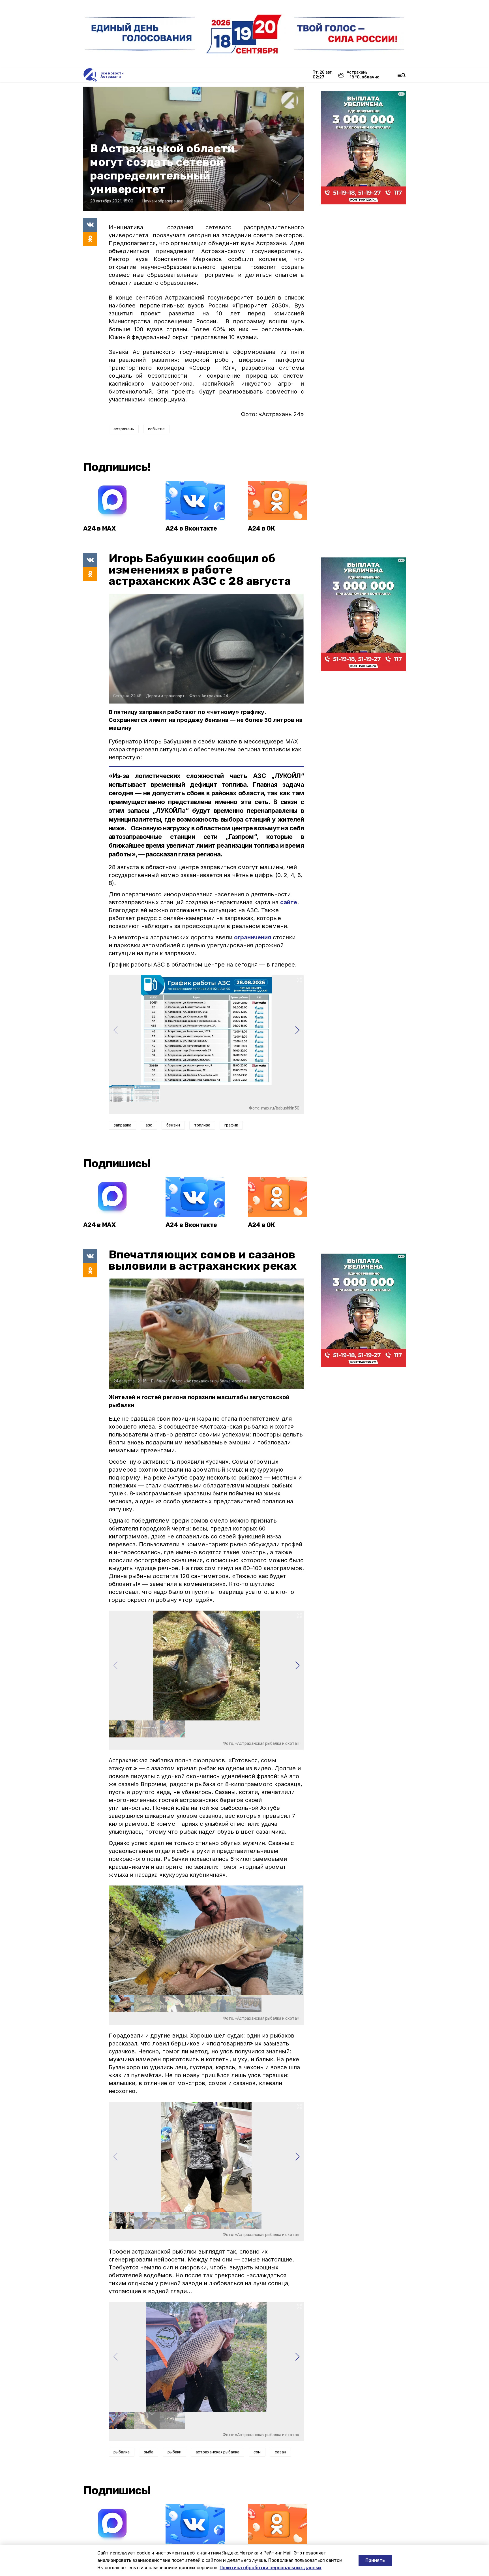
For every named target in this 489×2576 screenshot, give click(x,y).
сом (257, 2452)
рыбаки (174, 2452)
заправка (122, 1125)
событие (156, 429)
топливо (202, 1125)
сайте (289, 902)
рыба (149, 2452)
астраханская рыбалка (217, 2452)
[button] (297, 1030)
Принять (375, 2560)
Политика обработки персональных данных (271, 2568)
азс (149, 1125)
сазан (280, 2452)
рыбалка (122, 2452)
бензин (173, 1125)
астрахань (124, 429)
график (231, 1125)
